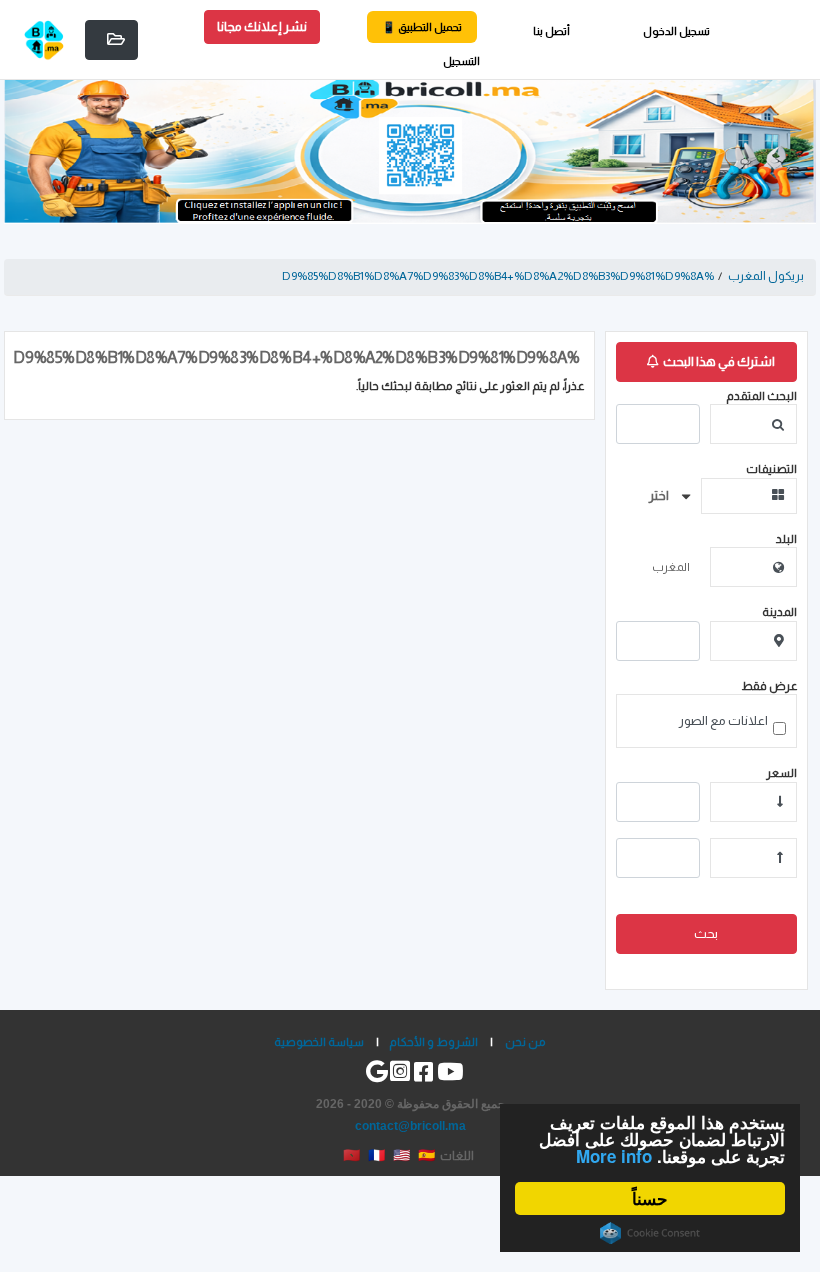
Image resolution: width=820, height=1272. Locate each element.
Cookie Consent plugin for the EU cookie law (650, 1233)
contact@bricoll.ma (410, 1125)
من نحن (525, 1041)
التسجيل (461, 61)
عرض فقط (769, 685)
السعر (781, 772)
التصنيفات (771, 468)
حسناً (650, 1198)
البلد (786, 538)
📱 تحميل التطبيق (422, 27)
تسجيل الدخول (676, 31)
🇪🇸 (426, 1155)
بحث (706, 933)
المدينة (779, 611)
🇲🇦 (351, 1155)
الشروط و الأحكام (433, 1041)
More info (614, 1156)
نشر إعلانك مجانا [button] (262, 26)
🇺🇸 (401, 1155)
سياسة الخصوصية (319, 1041)
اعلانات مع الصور (723, 720)
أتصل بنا (551, 31)
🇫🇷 (376, 1155)
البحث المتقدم (761, 395)
